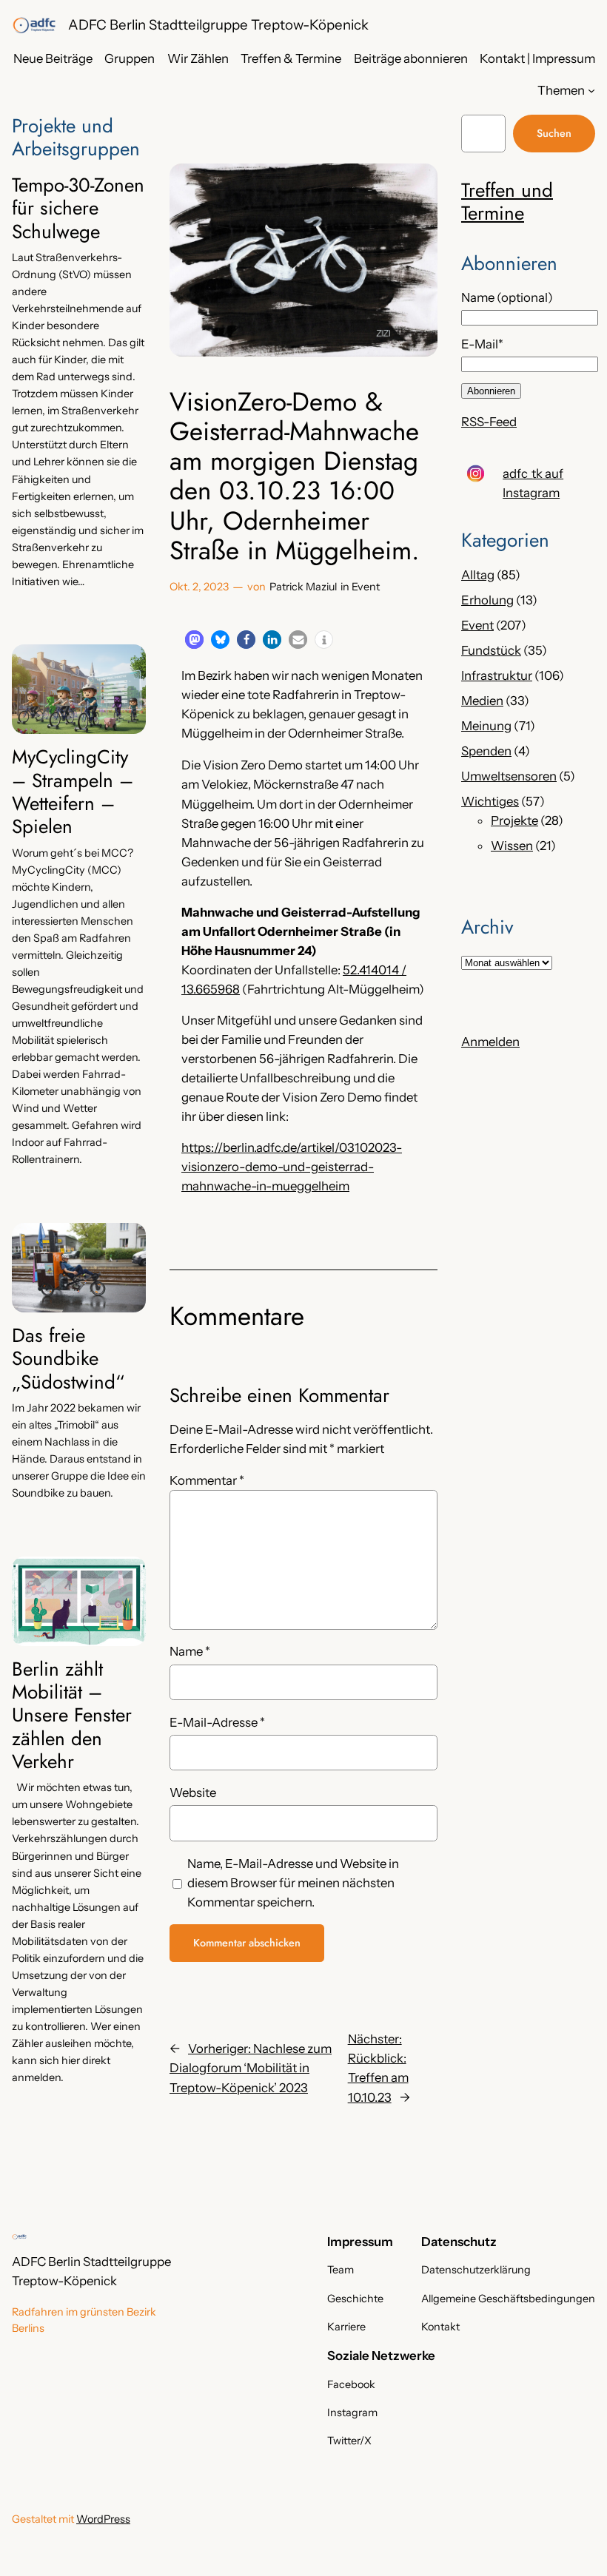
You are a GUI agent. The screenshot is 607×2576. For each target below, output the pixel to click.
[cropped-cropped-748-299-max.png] (34, 25)
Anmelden (490, 1042)
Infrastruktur (497, 675)
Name (190, 1651)
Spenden (486, 751)
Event (366, 587)
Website (193, 1793)
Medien (482, 701)
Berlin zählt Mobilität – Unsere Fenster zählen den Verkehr (72, 1716)
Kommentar (207, 1480)
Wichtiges (490, 801)
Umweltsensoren (509, 776)
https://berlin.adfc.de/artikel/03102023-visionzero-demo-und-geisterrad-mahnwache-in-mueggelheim (292, 1167)
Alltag (478, 575)
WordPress (103, 2519)
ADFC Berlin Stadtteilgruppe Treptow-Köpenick (218, 25)
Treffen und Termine (507, 202)
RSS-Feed (489, 422)
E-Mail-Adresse (217, 1722)
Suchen (554, 133)
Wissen (512, 846)
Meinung (486, 726)
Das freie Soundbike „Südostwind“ (68, 1359)
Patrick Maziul (303, 587)
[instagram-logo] (476, 474)
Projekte (514, 820)
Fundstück (491, 650)
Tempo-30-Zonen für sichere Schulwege (78, 209)
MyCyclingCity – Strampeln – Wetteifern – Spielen (73, 792)
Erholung (487, 600)
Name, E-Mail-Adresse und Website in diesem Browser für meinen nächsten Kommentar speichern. (293, 1883)
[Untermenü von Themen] (591, 90)
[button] (194, 640)
